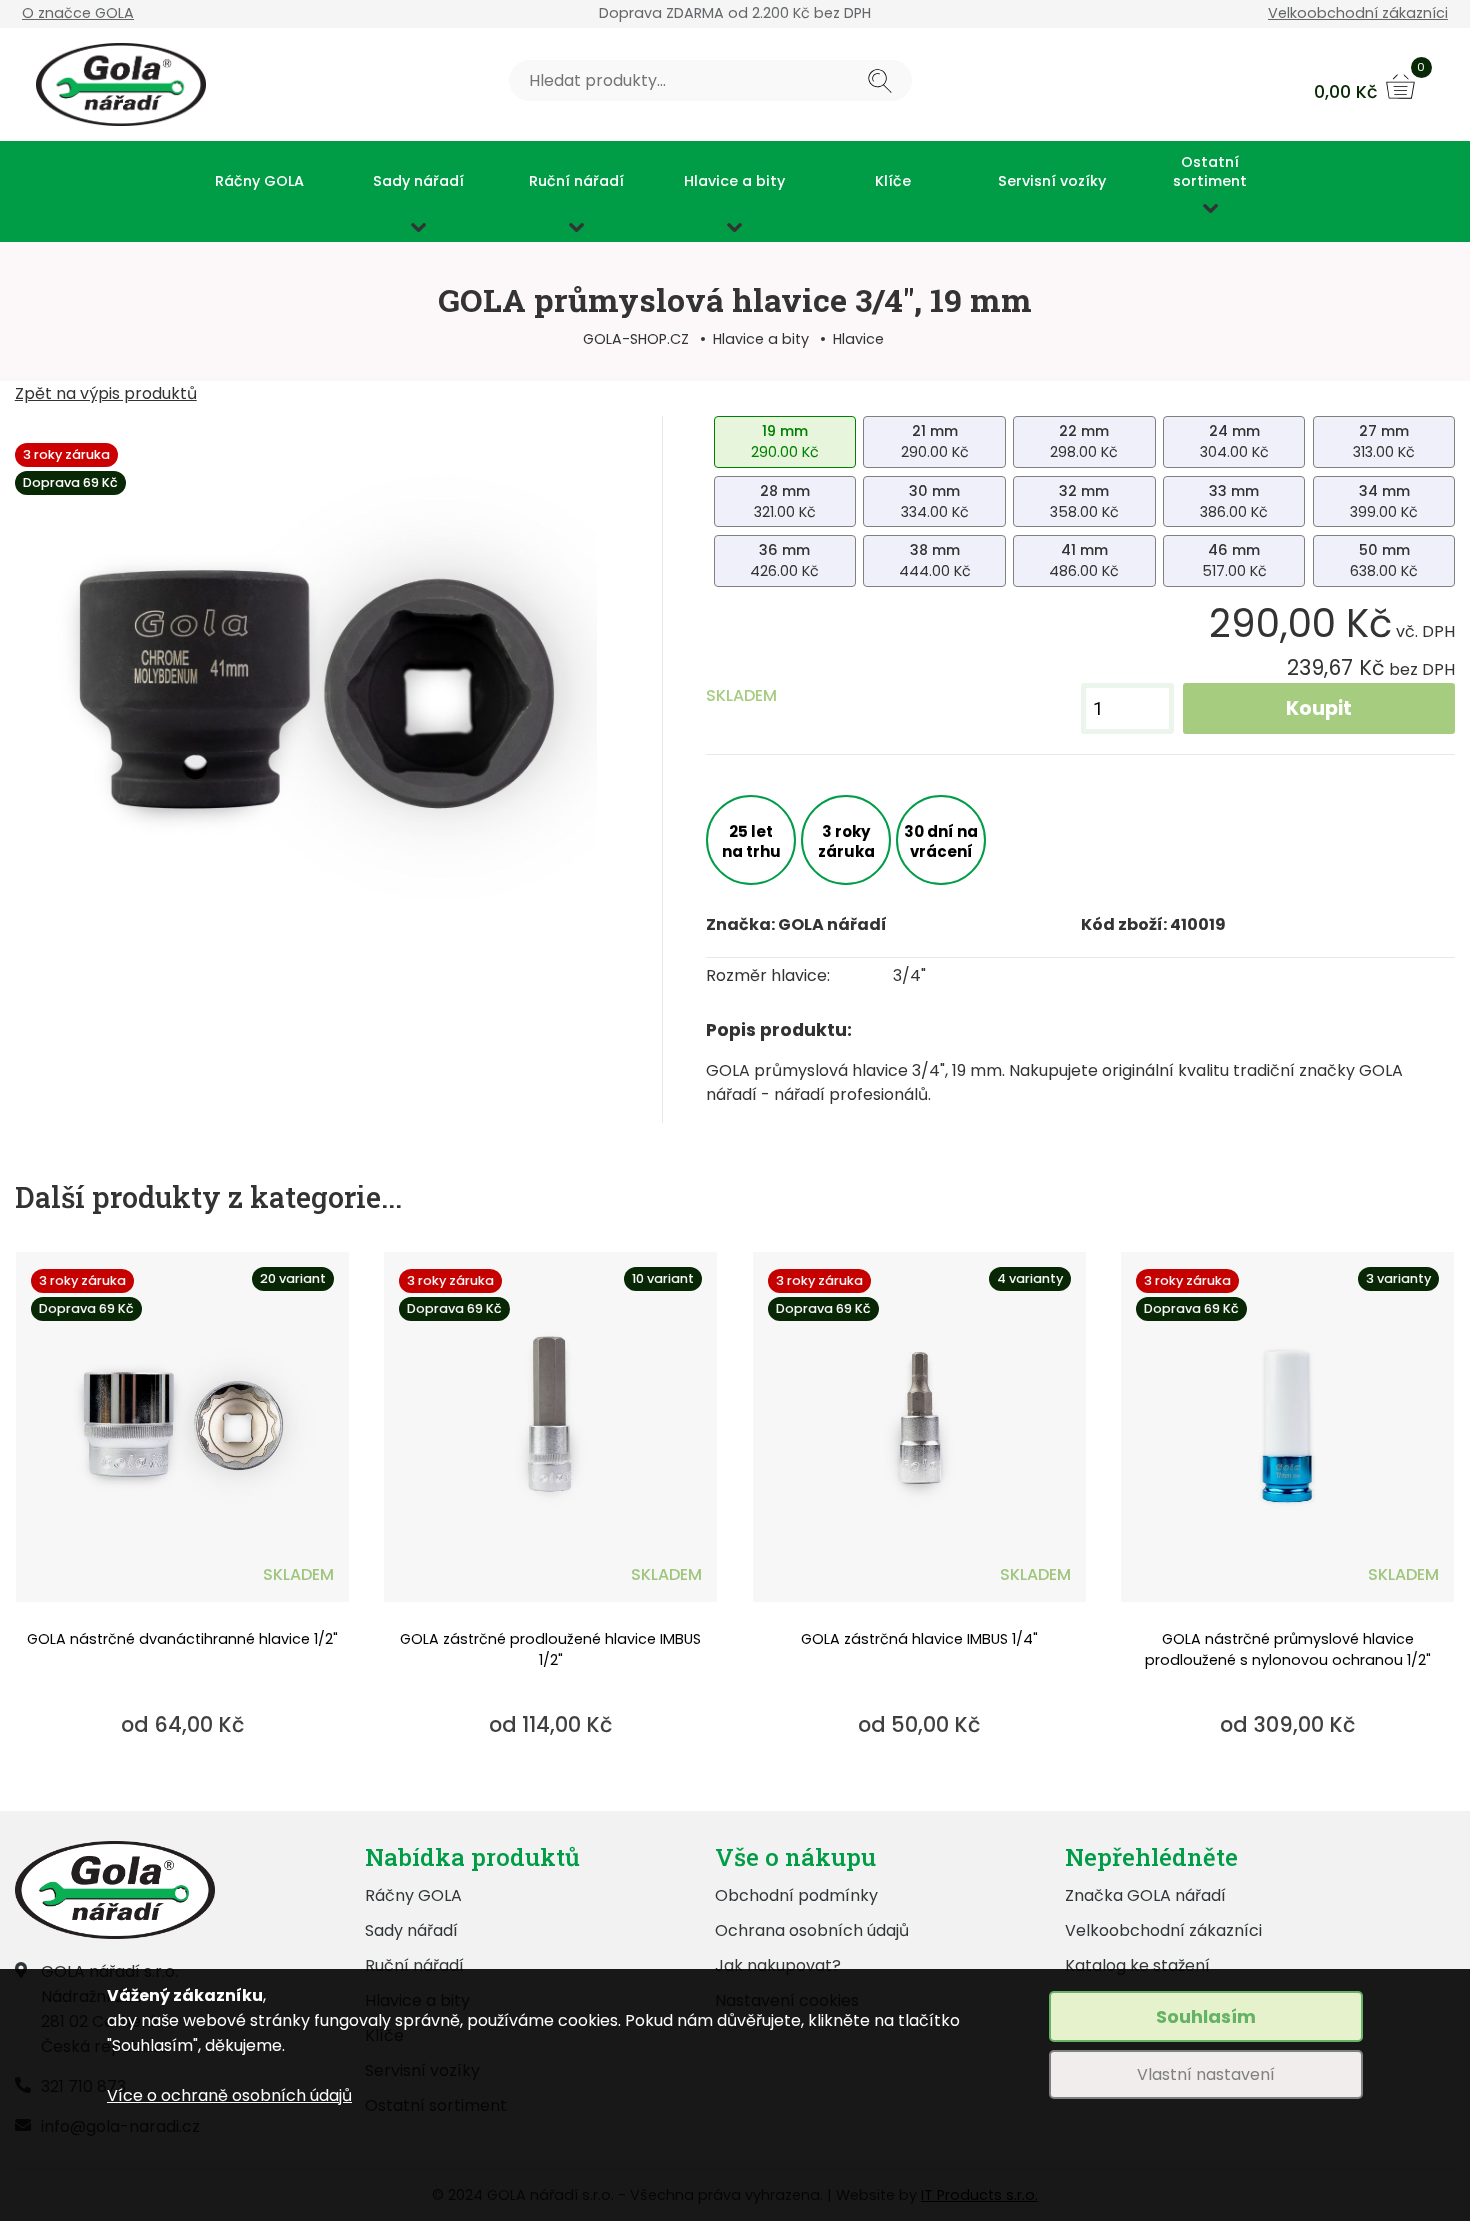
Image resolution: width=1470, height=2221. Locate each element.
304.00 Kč (1234, 441)
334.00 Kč (935, 501)
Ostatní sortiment (1210, 171)
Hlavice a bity (734, 181)
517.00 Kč (1234, 560)
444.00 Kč (935, 560)
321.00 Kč (785, 501)
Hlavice (858, 339)
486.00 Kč (1084, 560)
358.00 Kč (1084, 501)
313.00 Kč (1384, 441)
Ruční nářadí (576, 181)
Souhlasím (1206, 2016)
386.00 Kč (1234, 501)
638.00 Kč (1384, 560)
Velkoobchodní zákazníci (1358, 13)
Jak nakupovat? (778, 1965)
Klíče (893, 181)
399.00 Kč (1384, 501)
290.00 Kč (785, 441)
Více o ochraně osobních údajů (229, 2095)
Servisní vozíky (1052, 181)
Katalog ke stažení (1137, 1965)
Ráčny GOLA (259, 181)
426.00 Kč (784, 560)
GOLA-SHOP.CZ (636, 339)
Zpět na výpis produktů (106, 393)
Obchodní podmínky (796, 1895)
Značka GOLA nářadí (1145, 1895)
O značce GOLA (78, 13)
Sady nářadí (418, 181)
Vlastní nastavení (1206, 2074)
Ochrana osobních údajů (812, 1930)
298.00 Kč (1084, 441)
